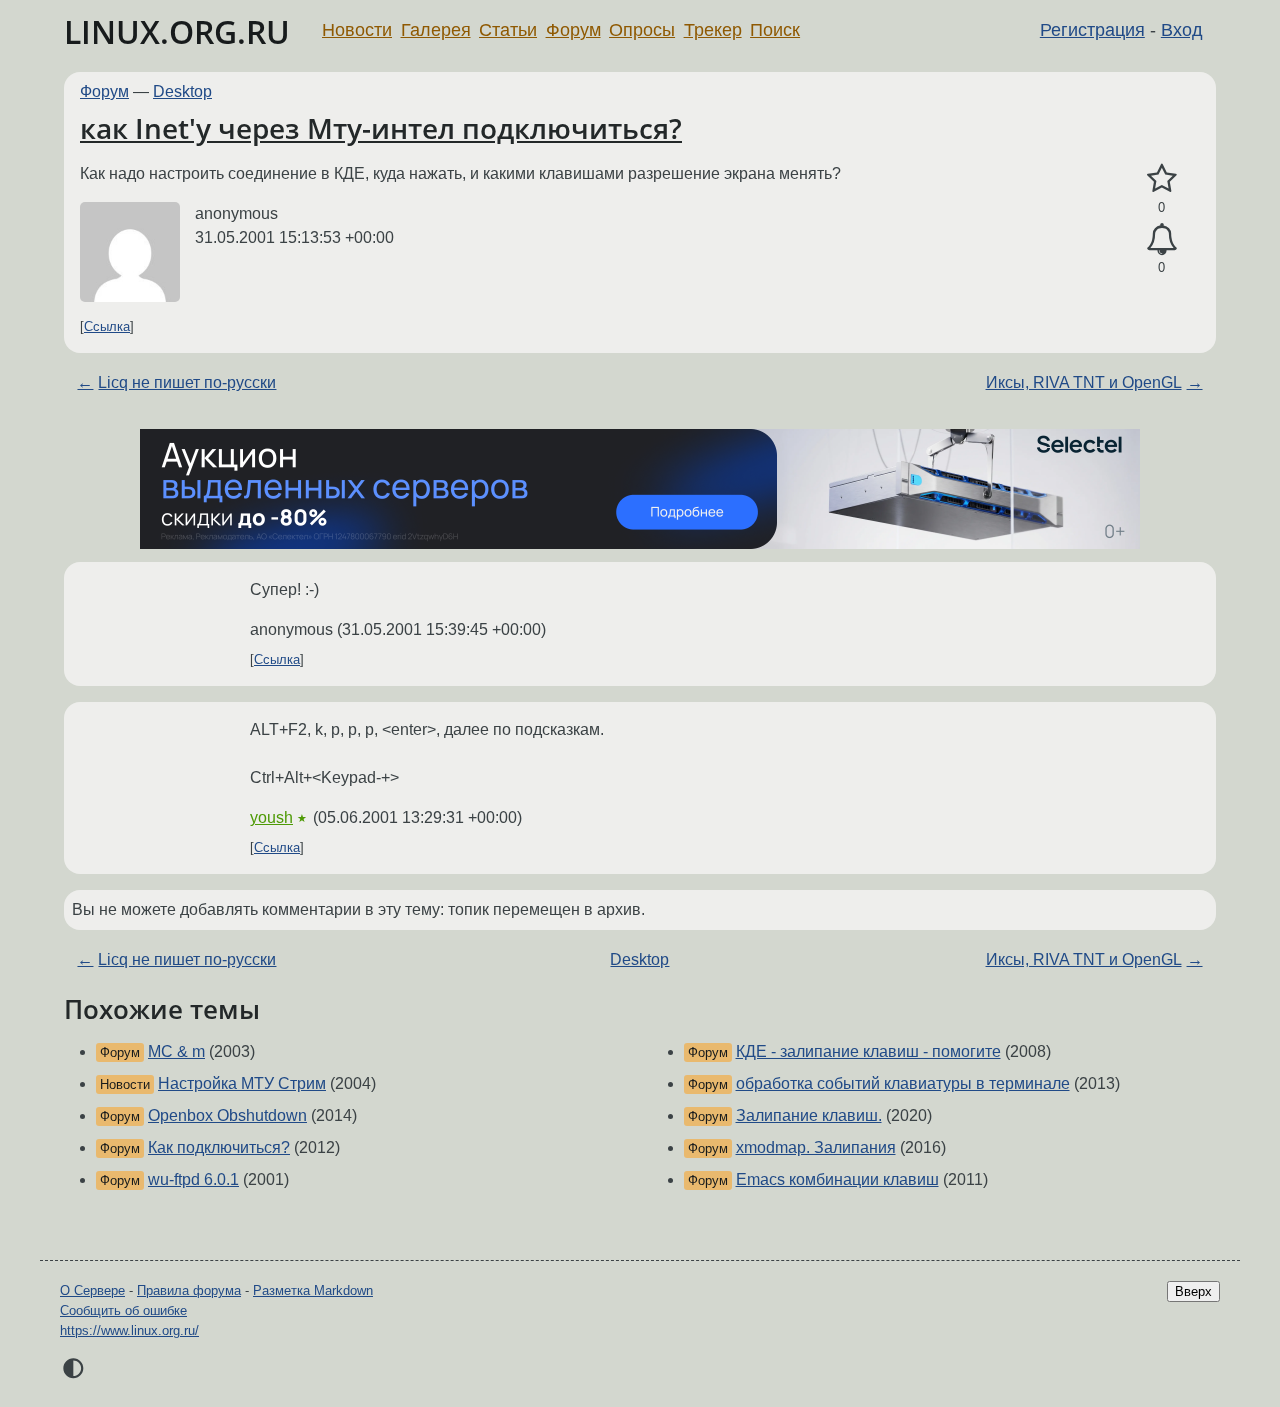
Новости (357, 30)
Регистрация (1092, 30)
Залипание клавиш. (809, 1115)
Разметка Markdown (313, 1290)
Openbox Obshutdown (227, 1115)
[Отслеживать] (1161, 240)
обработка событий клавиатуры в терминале (903, 1083)
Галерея (436, 30)
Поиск (775, 30)
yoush (271, 817)
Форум (573, 30)
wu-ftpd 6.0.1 (193, 1179)
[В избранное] (1161, 179)
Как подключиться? (219, 1147)
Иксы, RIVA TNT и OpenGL (1084, 382)
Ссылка (107, 326)
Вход (1182, 30)
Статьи (508, 30)
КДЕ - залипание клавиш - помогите (868, 1051)
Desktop (182, 91)
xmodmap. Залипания (816, 1147)
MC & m (176, 1051)
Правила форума (189, 1290)
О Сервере (92, 1290)
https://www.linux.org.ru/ (129, 1330)
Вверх (1193, 1291)
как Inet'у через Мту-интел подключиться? (381, 128)
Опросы (642, 30)
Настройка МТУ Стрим (242, 1083)
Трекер (713, 30)
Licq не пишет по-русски (187, 382)
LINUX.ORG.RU (177, 31)
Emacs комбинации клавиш (837, 1179)
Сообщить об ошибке (123, 1310)
